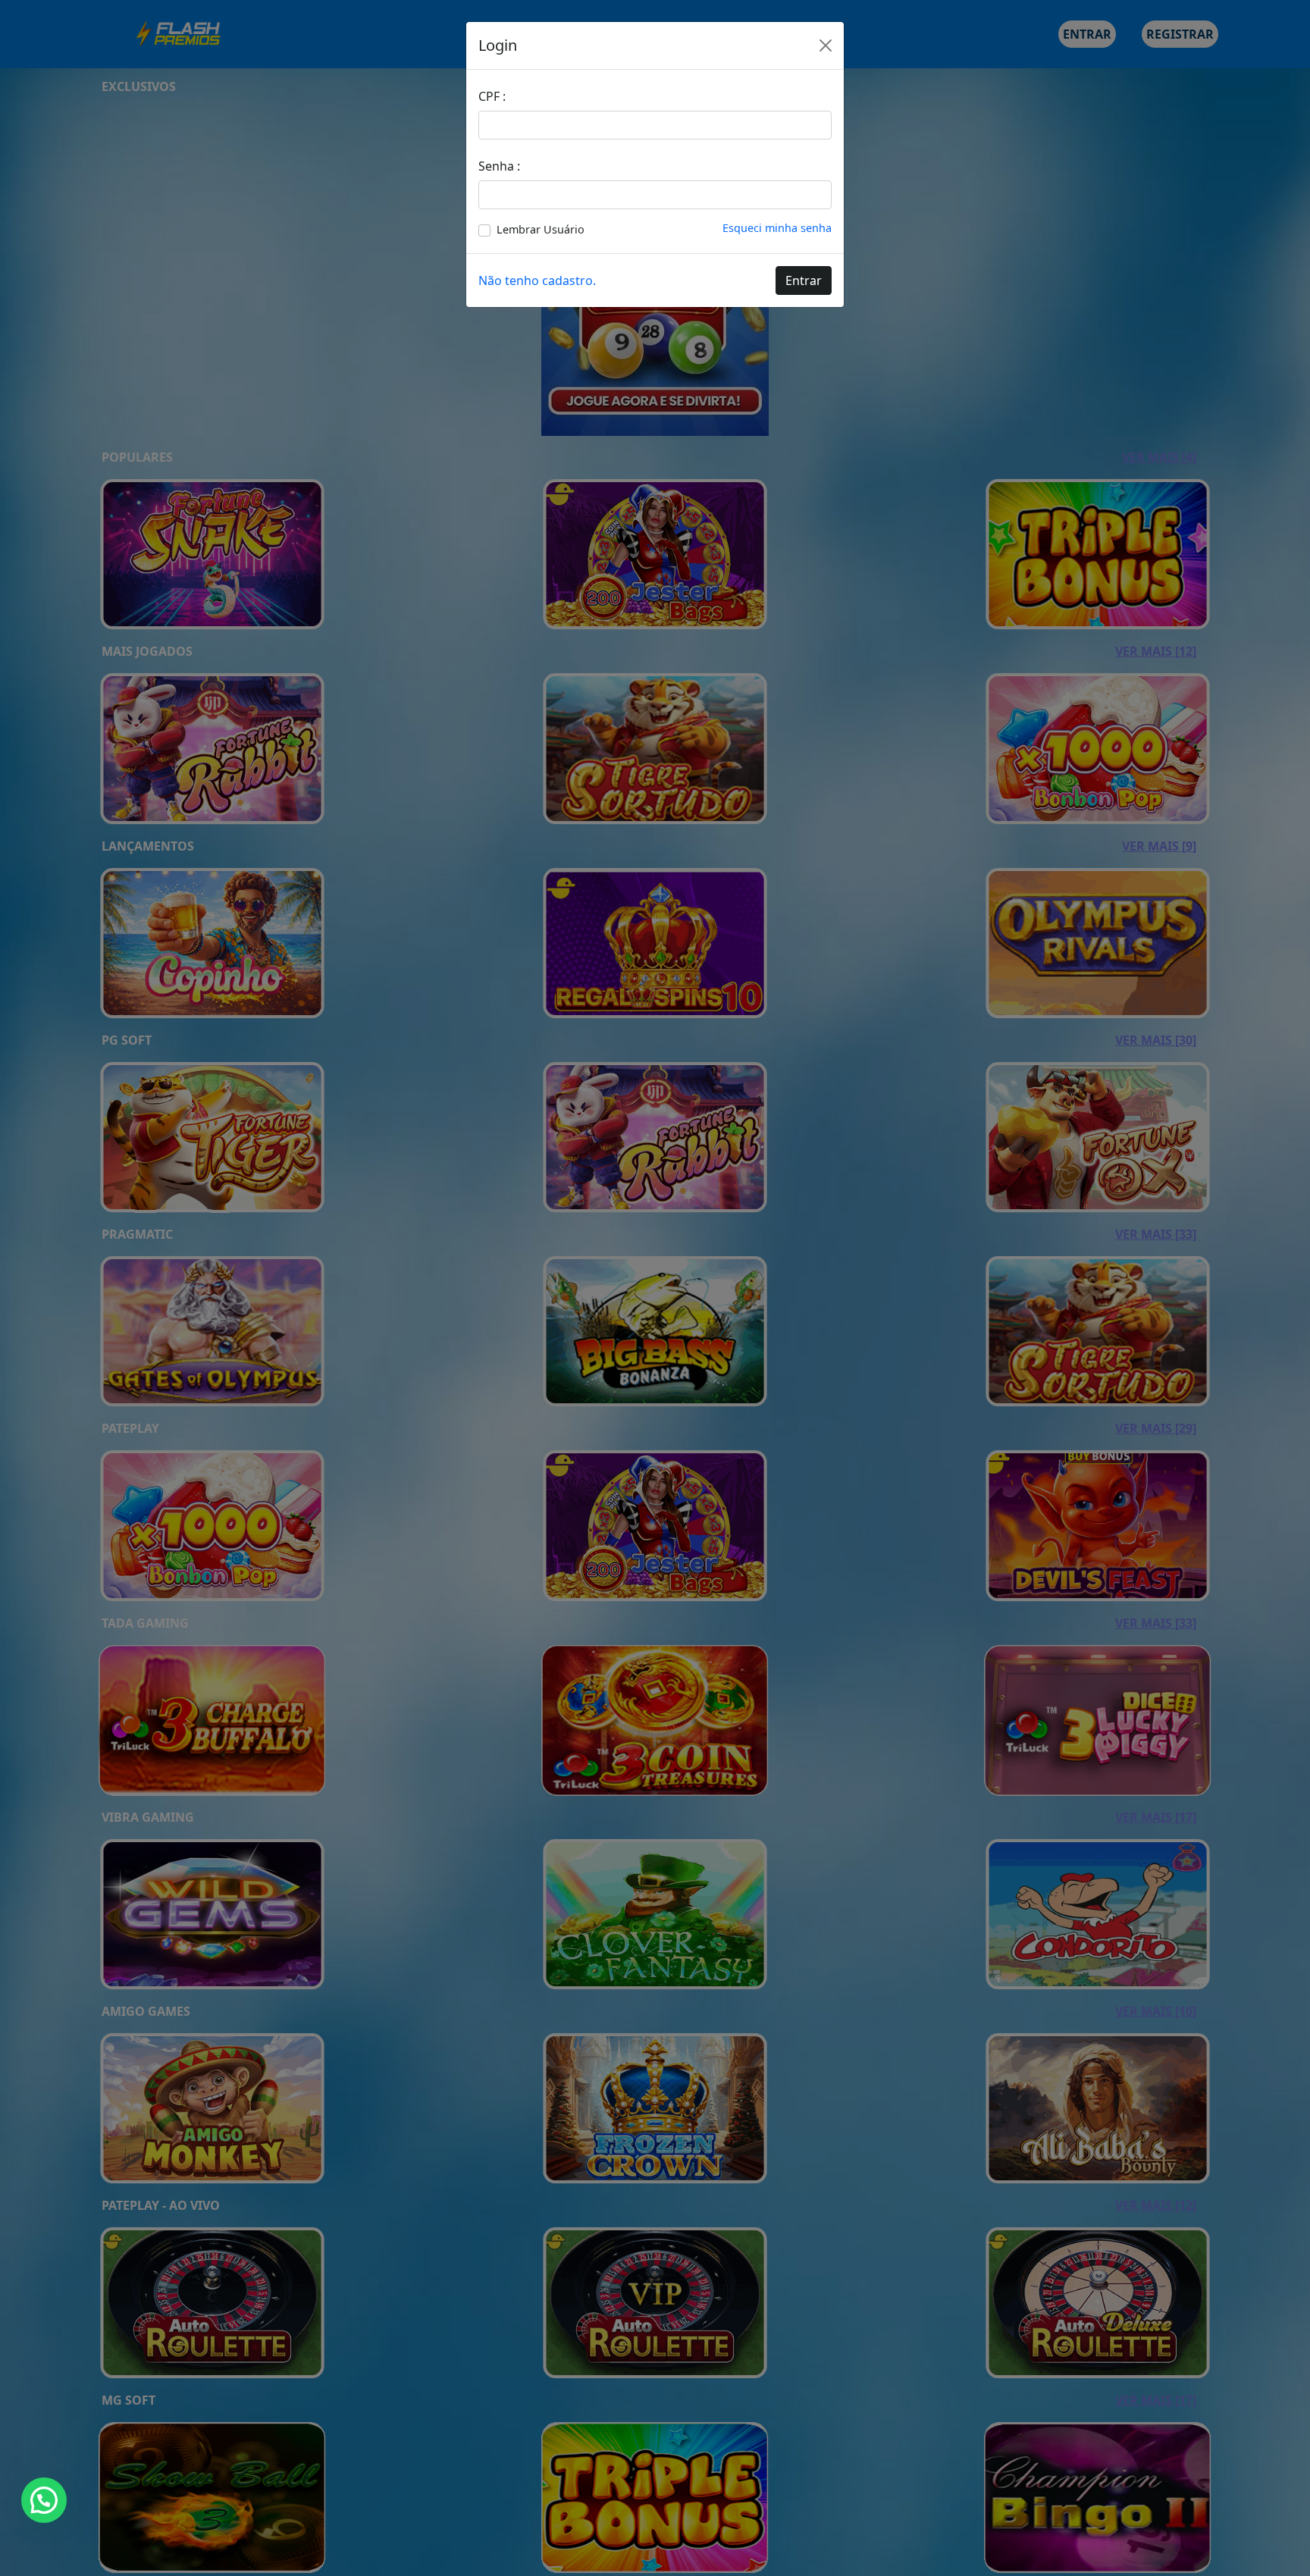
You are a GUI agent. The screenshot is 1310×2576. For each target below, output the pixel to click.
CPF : (492, 96)
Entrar (804, 280)
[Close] (826, 45)
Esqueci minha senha (777, 228)
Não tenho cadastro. (537, 280)
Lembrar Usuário (541, 230)
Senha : (499, 166)
